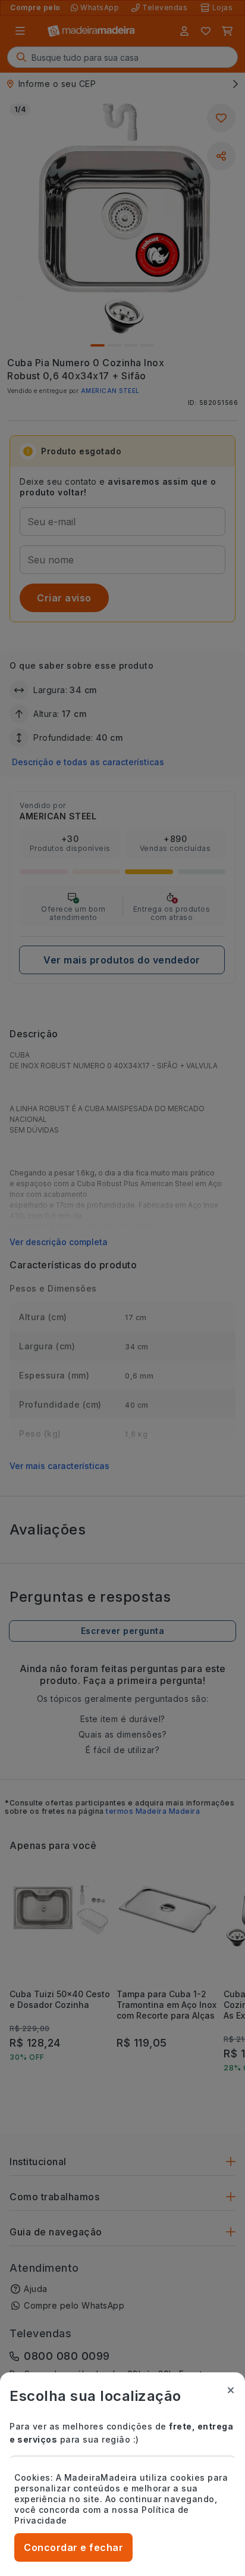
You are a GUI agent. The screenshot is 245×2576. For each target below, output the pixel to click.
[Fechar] (231, 2390)
